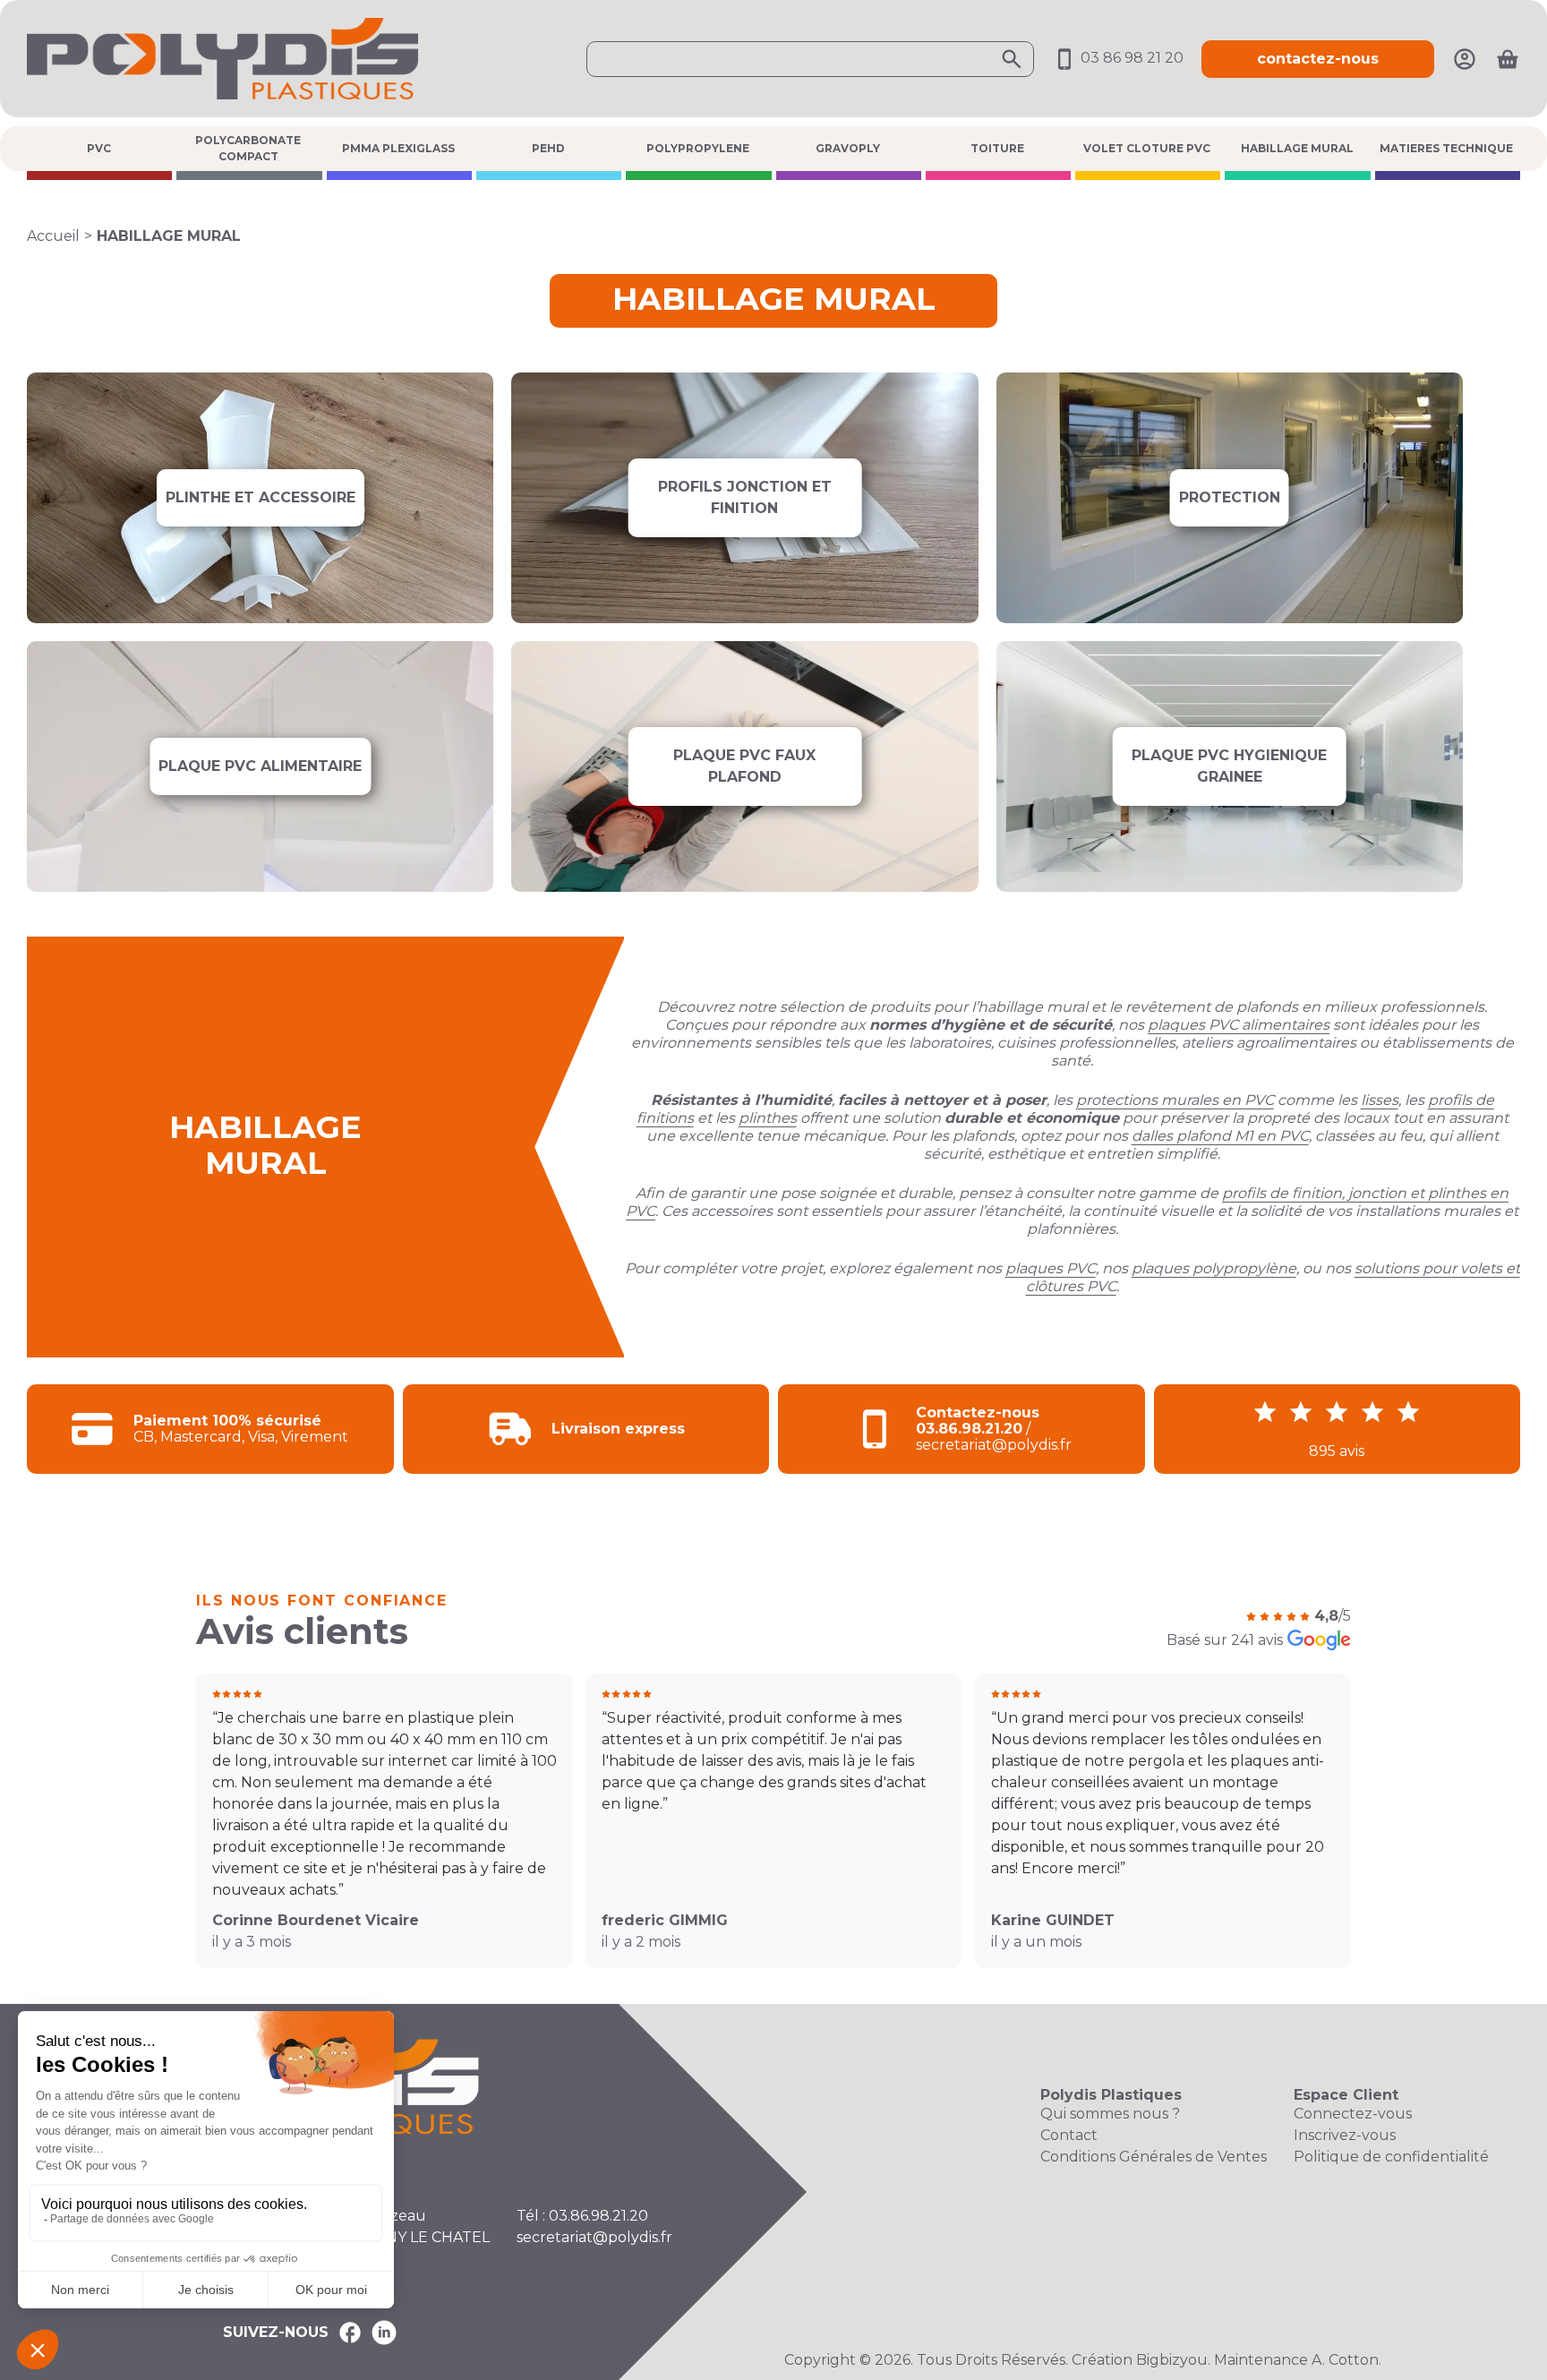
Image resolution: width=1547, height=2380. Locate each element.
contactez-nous (1318, 59)
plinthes (768, 1118)
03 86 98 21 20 (1130, 58)
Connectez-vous (1353, 2114)
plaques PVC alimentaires (1239, 1025)
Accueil (53, 236)
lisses (1380, 1100)
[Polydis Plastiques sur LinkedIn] (384, 2333)
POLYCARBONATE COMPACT (248, 148)
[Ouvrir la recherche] (810, 59)
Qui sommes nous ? (1110, 2114)
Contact (1069, 2135)
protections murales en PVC (1175, 1100)
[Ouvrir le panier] (1508, 59)
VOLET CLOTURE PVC (1147, 148)
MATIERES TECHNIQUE (1446, 148)
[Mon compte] (1465, 58)
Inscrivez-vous (1345, 2135)
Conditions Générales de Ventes (1154, 2157)
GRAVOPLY (848, 148)
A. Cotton (1345, 2360)
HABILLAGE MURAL (1297, 148)
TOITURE (997, 148)
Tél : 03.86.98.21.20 (582, 2216)
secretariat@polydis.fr (594, 2237)
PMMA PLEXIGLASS (398, 148)
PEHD (548, 148)
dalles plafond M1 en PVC (1220, 1136)
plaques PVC (1051, 1268)
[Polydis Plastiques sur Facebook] (350, 2333)
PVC (99, 148)
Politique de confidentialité (1391, 2157)
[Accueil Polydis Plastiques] (222, 58)
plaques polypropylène (1214, 1268)
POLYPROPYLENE (698, 148)
